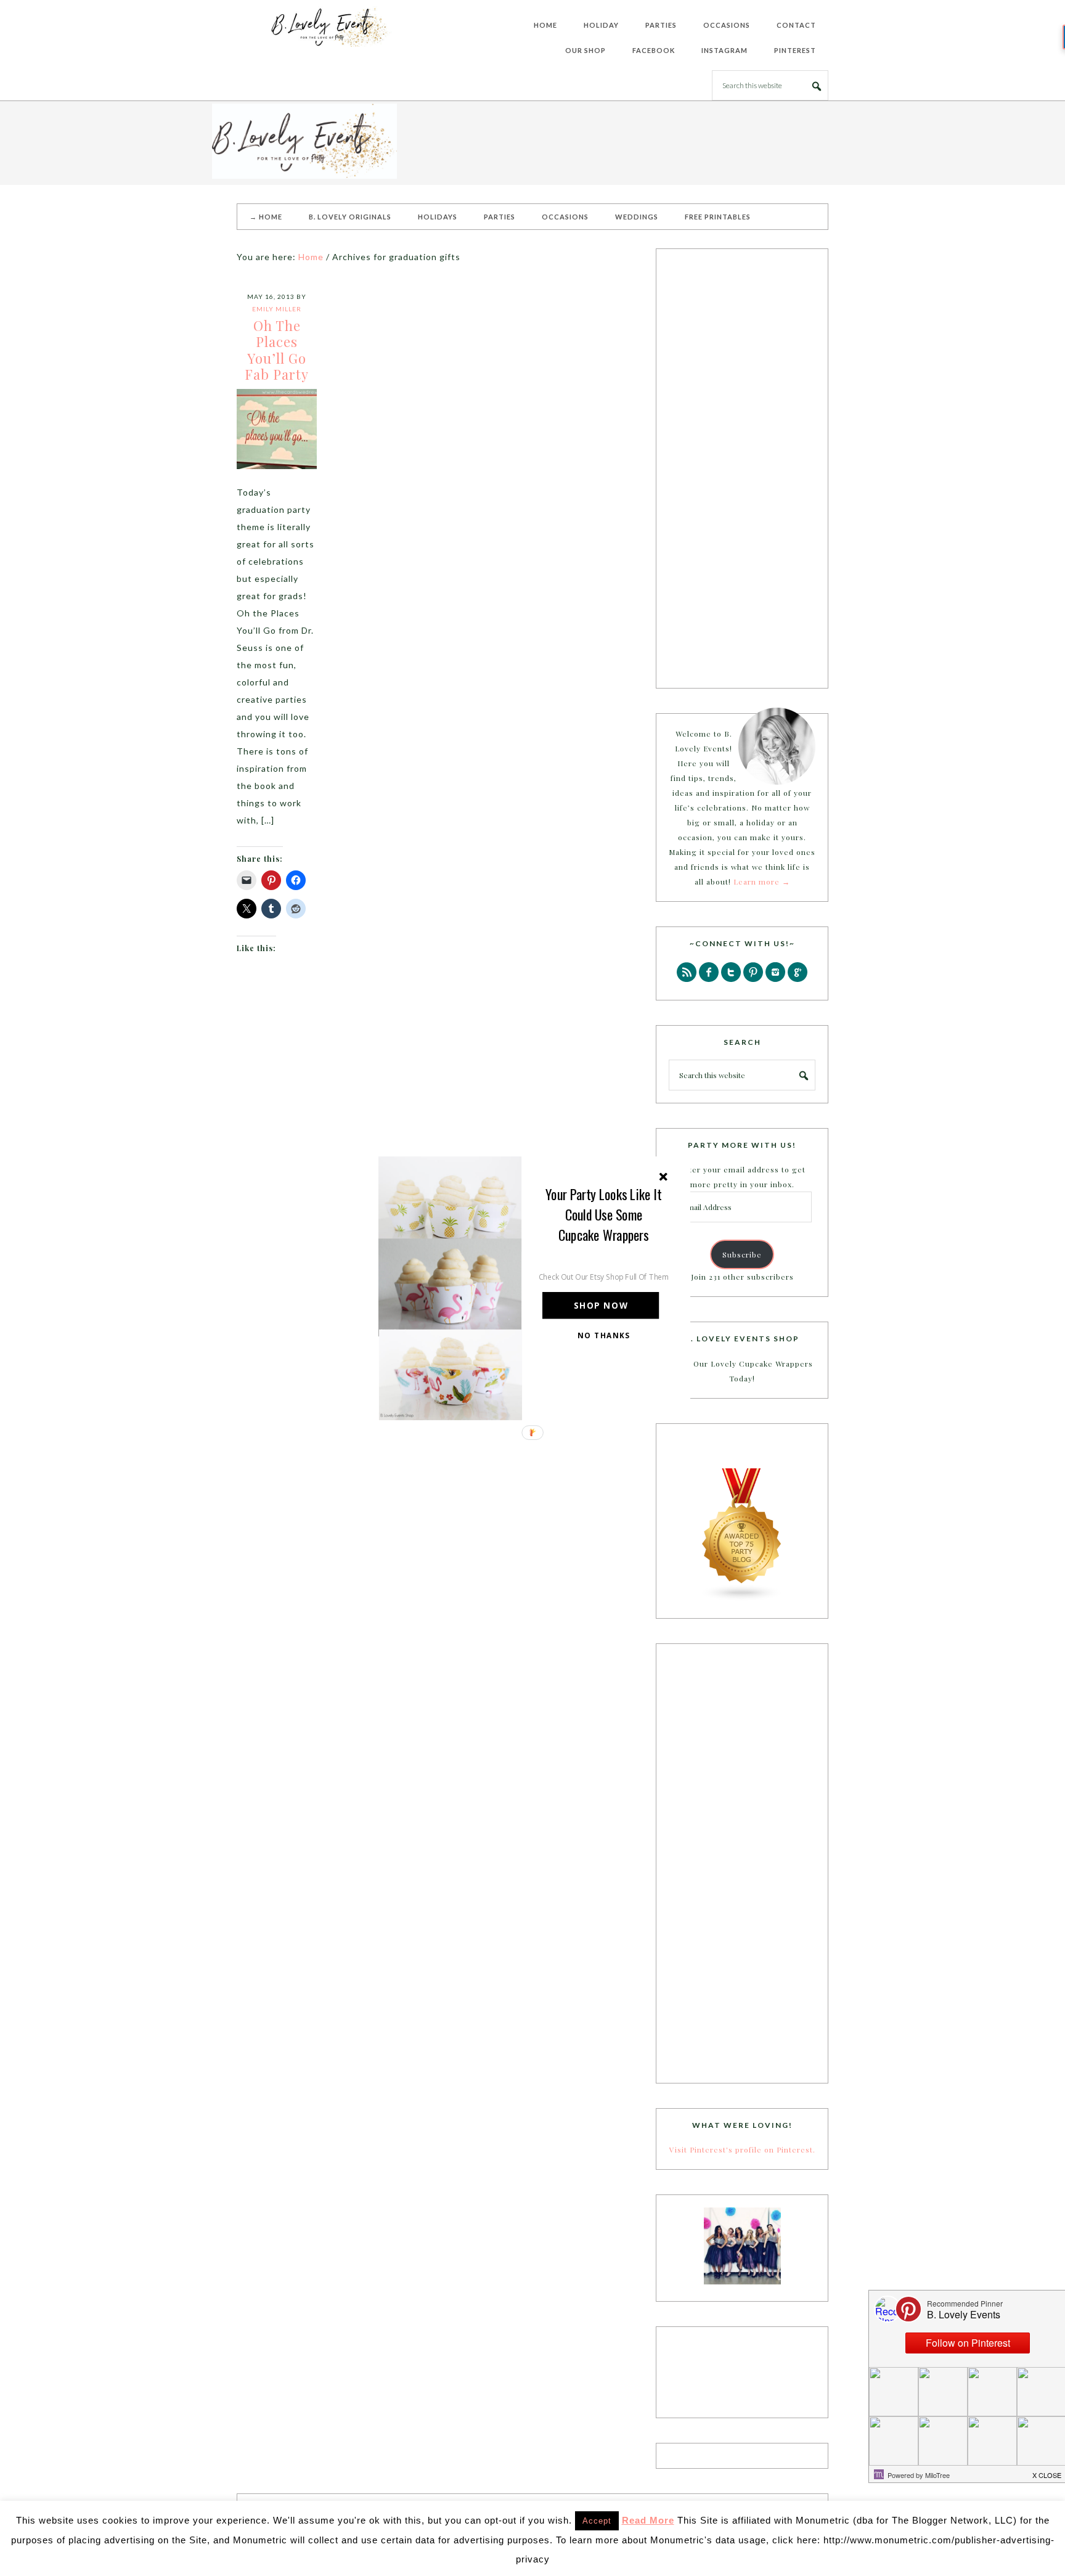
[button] (604, 1214)
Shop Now (601, 1305)
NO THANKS (604, 1335)
